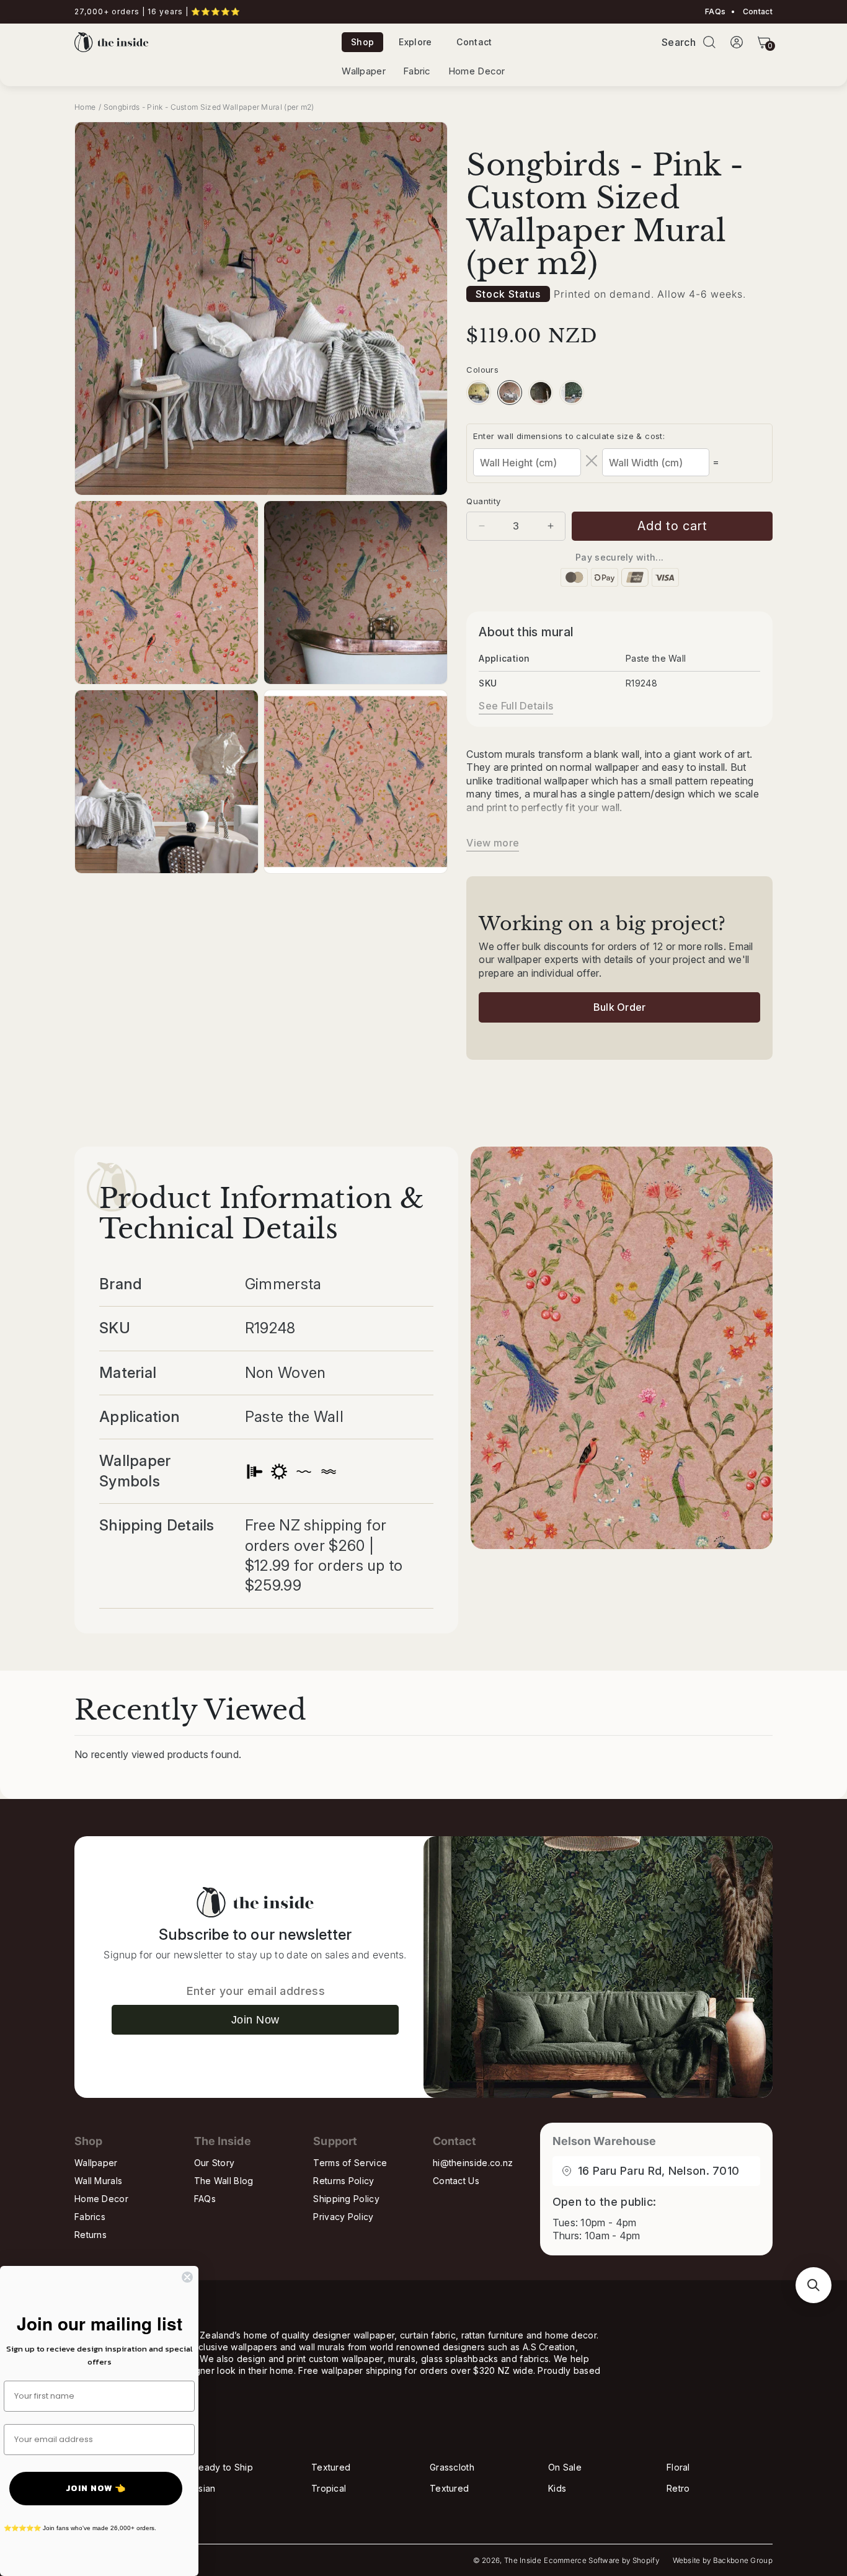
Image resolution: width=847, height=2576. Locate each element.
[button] (709, 42)
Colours (482, 370)
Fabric (417, 71)
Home (85, 107)
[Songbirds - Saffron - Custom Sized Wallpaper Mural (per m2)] (479, 393)
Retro (678, 2488)
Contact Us (456, 2181)
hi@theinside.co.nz (473, 2163)
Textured (331, 2467)
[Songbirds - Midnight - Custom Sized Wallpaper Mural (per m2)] (541, 393)
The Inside (523, 2560)
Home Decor (477, 71)
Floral (678, 2467)
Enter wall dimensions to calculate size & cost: (569, 436)
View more (493, 843)
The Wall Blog (224, 2181)
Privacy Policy (343, 2217)
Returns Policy (344, 2181)
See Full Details (516, 706)
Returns (91, 2235)
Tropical (329, 2488)
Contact (757, 12)
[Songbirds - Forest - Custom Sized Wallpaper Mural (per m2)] (572, 393)
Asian (204, 2488)
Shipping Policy (346, 2199)
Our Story (215, 2163)
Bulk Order (620, 1007)
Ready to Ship (223, 2467)
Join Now (255, 2020)
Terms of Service (350, 2163)
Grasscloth (452, 2467)
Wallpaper (364, 71)
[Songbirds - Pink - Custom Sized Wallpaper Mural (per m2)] (510, 393)
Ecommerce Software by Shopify (601, 2560)
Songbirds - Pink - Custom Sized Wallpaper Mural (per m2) (209, 107)
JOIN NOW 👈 (96, 2488)
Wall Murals (98, 2181)
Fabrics (90, 2217)
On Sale (565, 2467)
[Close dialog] (187, 2277)
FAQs (715, 12)
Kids (557, 2488)
